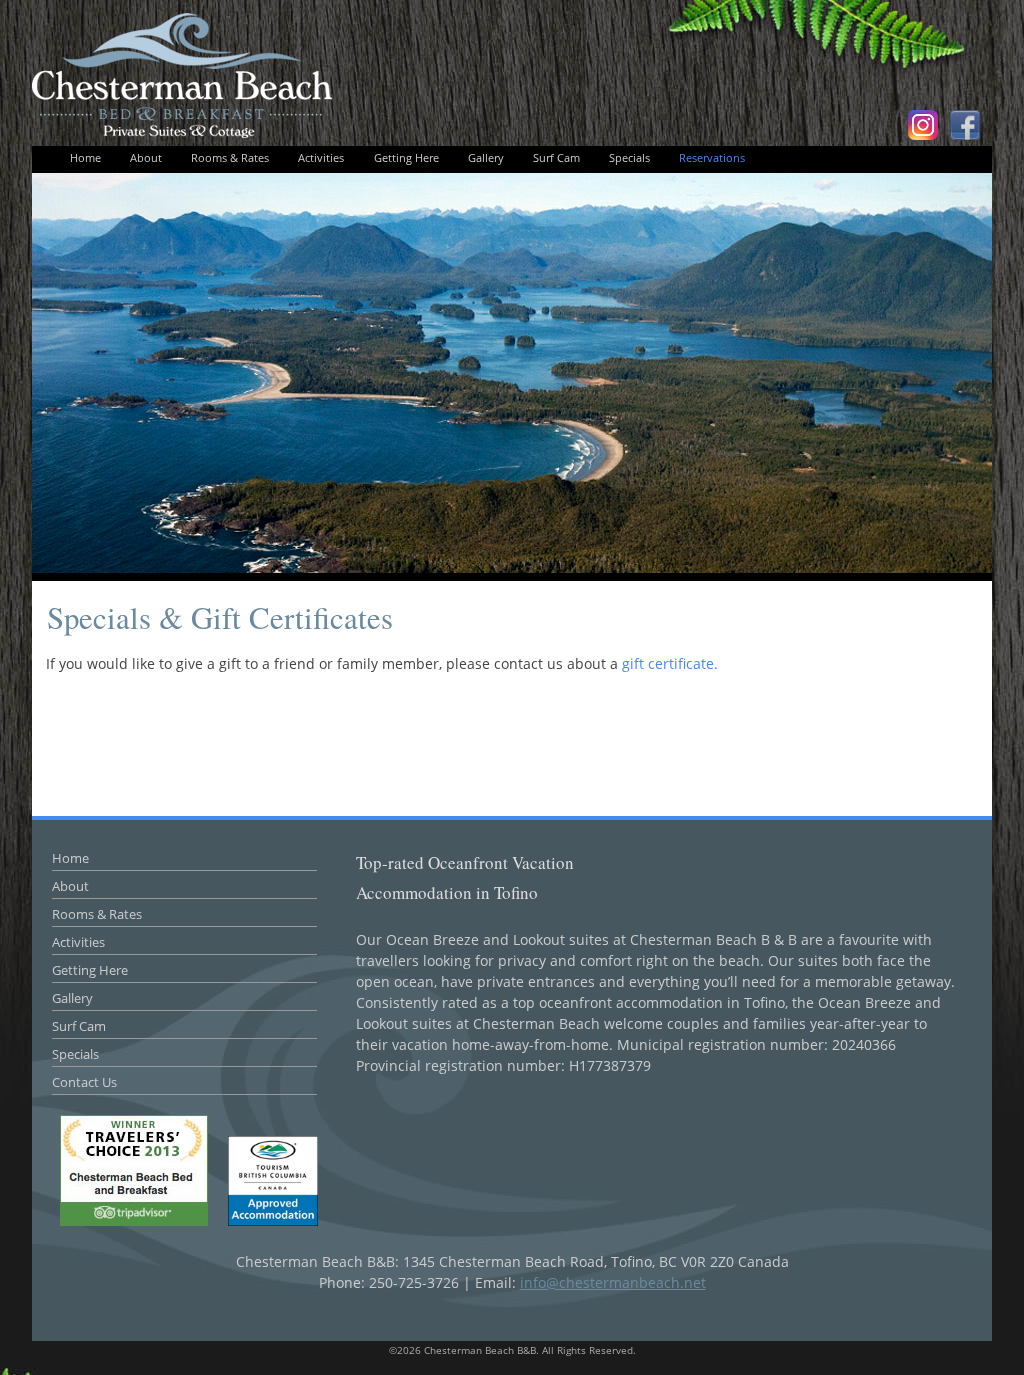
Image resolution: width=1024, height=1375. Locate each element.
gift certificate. (670, 663)
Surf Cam (556, 157)
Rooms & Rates (230, 157)
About (146, 157)
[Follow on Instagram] (923, 123)
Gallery (486, 157)
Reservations (712, 157)
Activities (321, 157)
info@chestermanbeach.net (613, 1282)
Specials (629, 157)
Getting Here (406, 157)
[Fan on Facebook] (965, 123)
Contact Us (84, 1082)
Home (85, 157)
